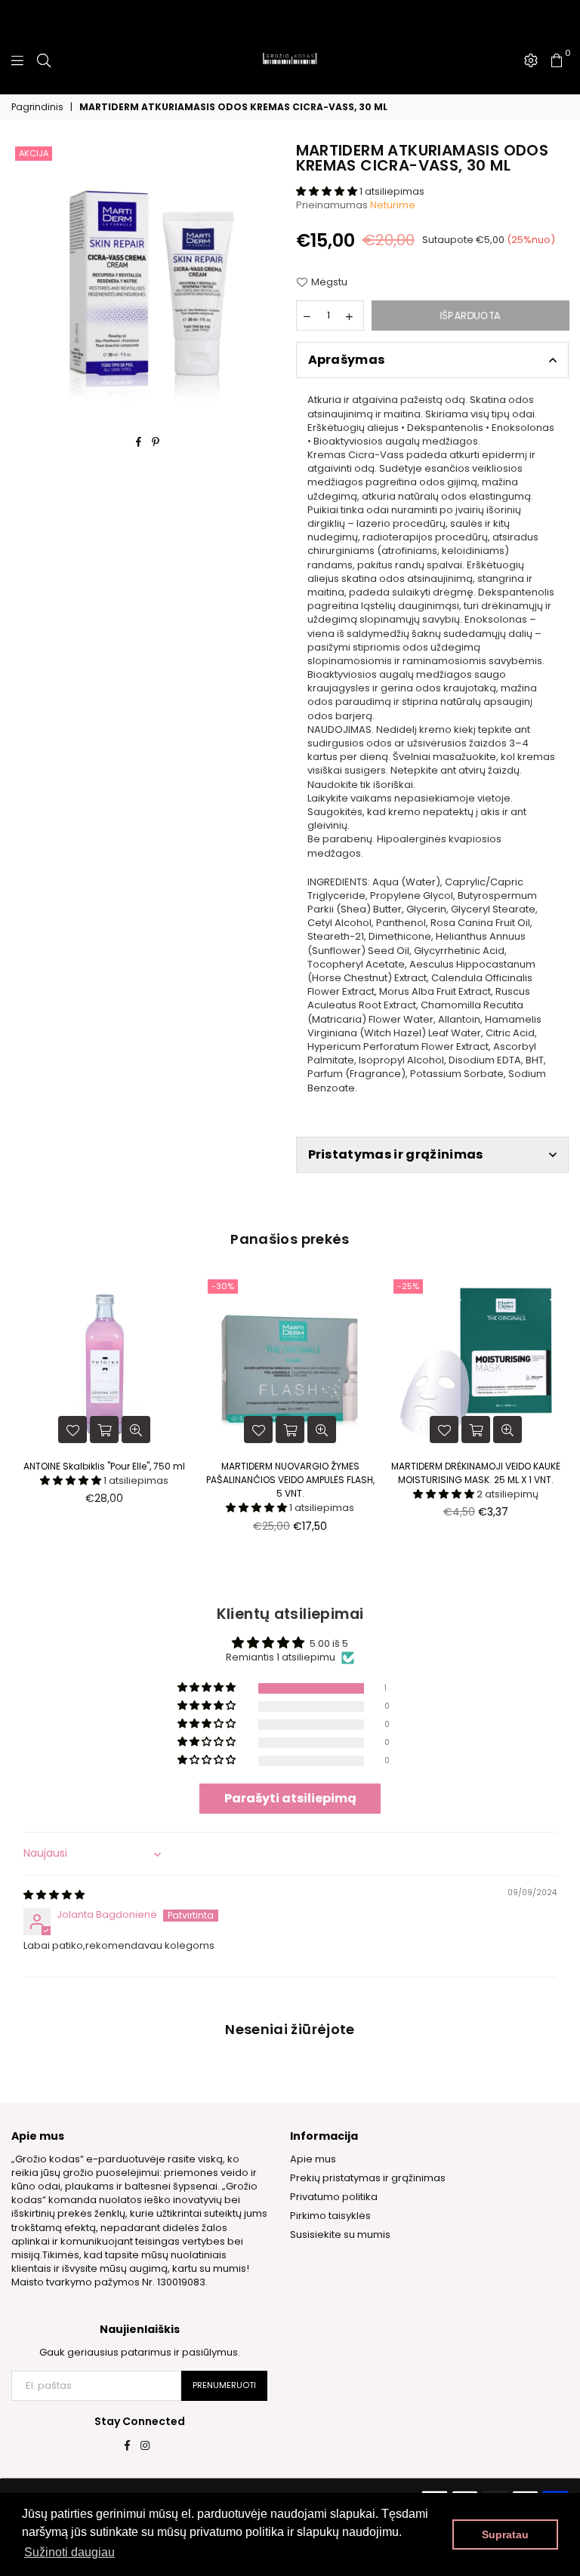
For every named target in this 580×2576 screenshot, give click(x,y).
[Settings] (531, 60)
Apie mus (313, 2159)
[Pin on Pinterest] (156, 442)
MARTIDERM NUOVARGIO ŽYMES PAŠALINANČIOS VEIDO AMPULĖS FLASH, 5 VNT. (290, 1480)
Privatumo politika (334, 2197)
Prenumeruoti (224, 2385)
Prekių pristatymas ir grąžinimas (368, 2178)
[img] (54, 1895)
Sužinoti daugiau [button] (69, 2552)
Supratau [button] (505, 2534)
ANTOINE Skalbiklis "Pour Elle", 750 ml (104, 1466)
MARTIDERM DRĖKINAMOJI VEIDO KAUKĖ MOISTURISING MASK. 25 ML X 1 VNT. (476, 1473)
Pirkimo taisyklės (330, 2216)
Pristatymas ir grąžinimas (396, 1154)
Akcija (34, 153)
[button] (328, 191)
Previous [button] (25, 1416)
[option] (148, 279)
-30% (223, 1286)
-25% (408, 1286)
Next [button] (555, 1416)
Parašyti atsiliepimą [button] (290, 1798)
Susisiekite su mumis (340, 2234)
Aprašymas (347, 360)
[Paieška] (44, 60)
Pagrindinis (37, 107)
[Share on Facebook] (139, 442)
